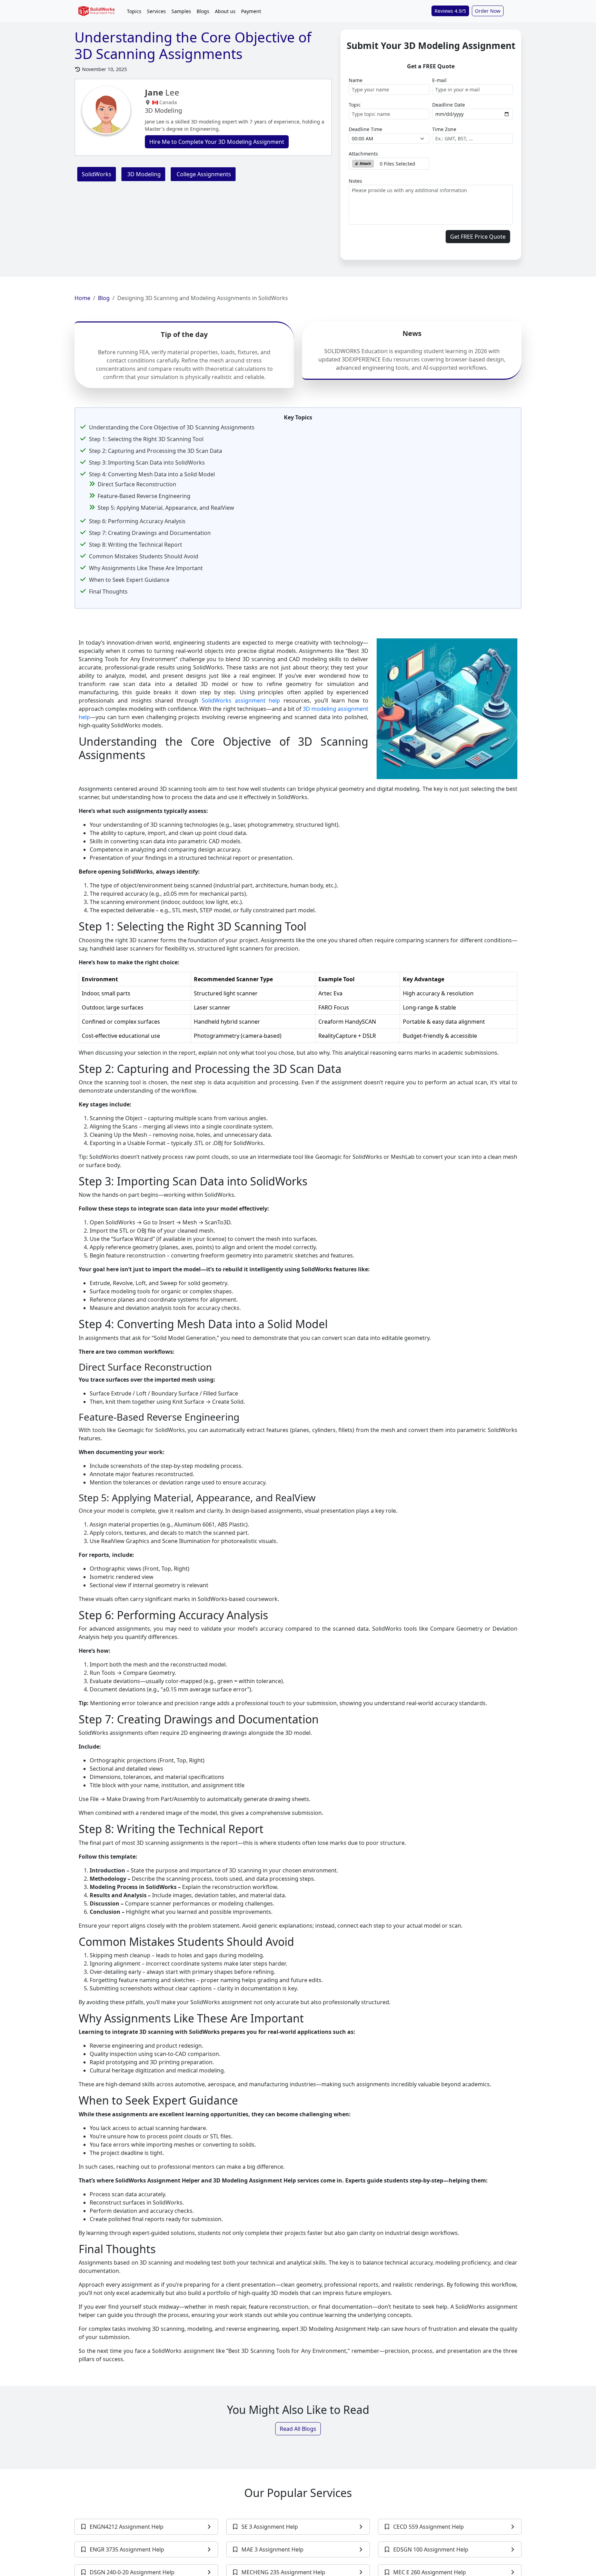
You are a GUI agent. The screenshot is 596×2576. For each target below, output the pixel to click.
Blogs (203, 11)
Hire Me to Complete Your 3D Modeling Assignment (217, 142)
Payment (251, 11)
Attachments (363, 154)
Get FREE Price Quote (478, 237)
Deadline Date (449, 105)
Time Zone (444, 129)
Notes (355, 181)
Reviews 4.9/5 (450, 11)
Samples (181, 11)
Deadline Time (365, 129)
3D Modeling (143, 174)
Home (82, 298)
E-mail (439, 80)
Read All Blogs (298, 2429)
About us (225, 11)
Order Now (488, 11)
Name (356, 80)
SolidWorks (97, 174)
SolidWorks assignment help (241, 700)
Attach (365, 163)
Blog (104, 298)
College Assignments (203, 174)
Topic (355, 105)
